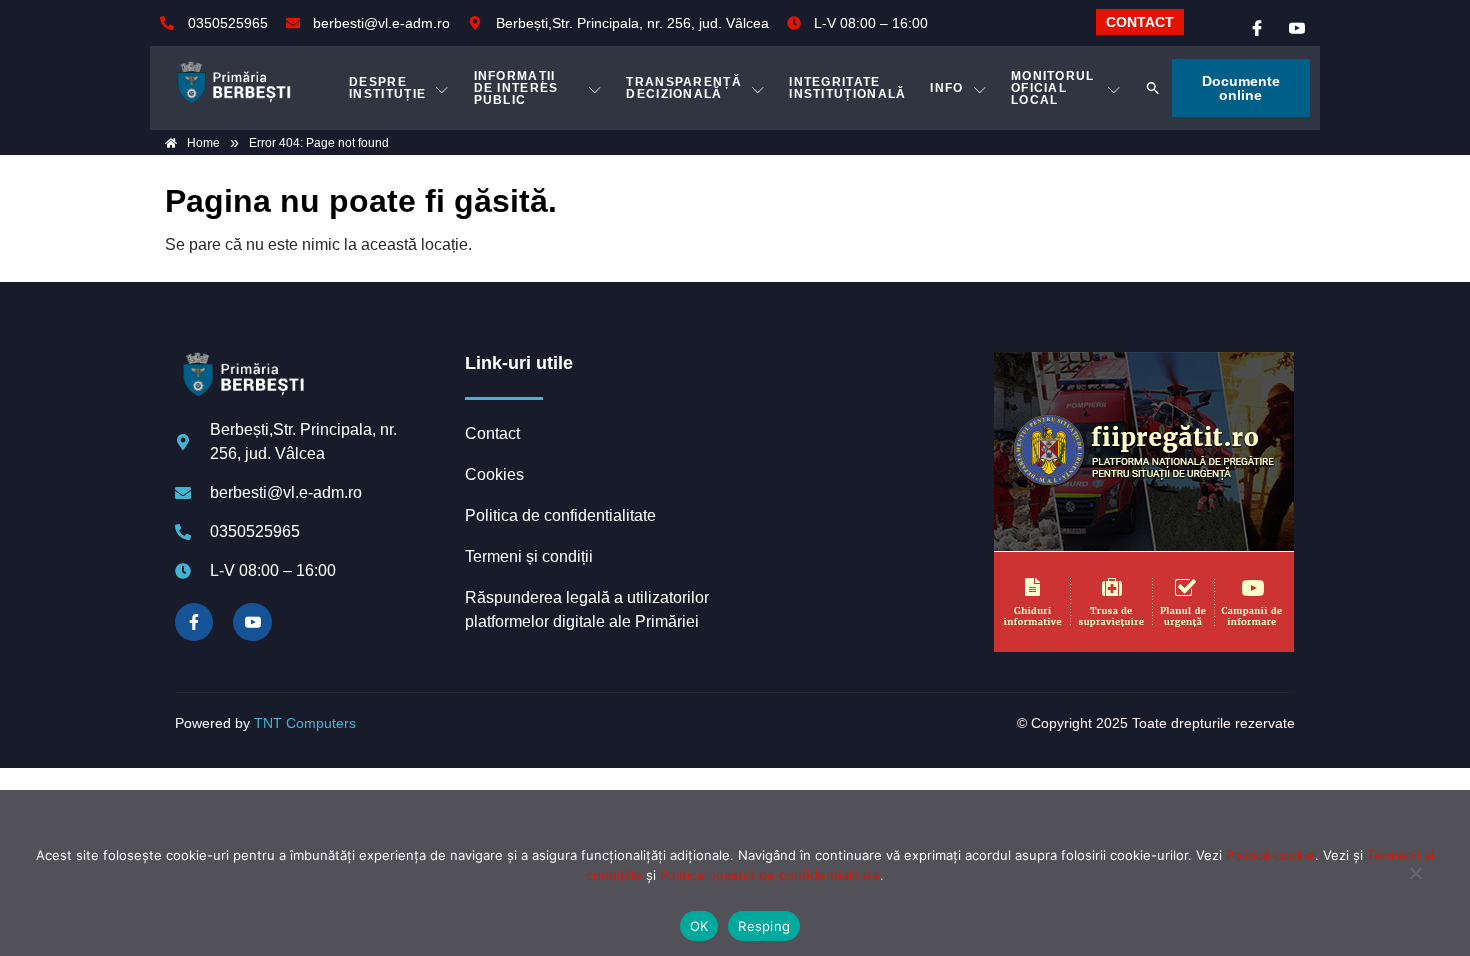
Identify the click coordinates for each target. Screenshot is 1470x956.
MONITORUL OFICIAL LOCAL (1053, 88)
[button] (1153, 88)
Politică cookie (1270, 855)
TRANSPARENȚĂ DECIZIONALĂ (684, 88)
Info (946, 88)
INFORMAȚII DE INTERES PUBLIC (516, 88)
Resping (764, 926)
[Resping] (1415, 883)
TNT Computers (305, 723)
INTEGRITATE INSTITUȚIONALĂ (847, 88)
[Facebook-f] (194, 622)
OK (699, 926)
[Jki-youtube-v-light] (252, 622)
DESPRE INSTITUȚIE (387, 88)
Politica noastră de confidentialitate (770, 875)
